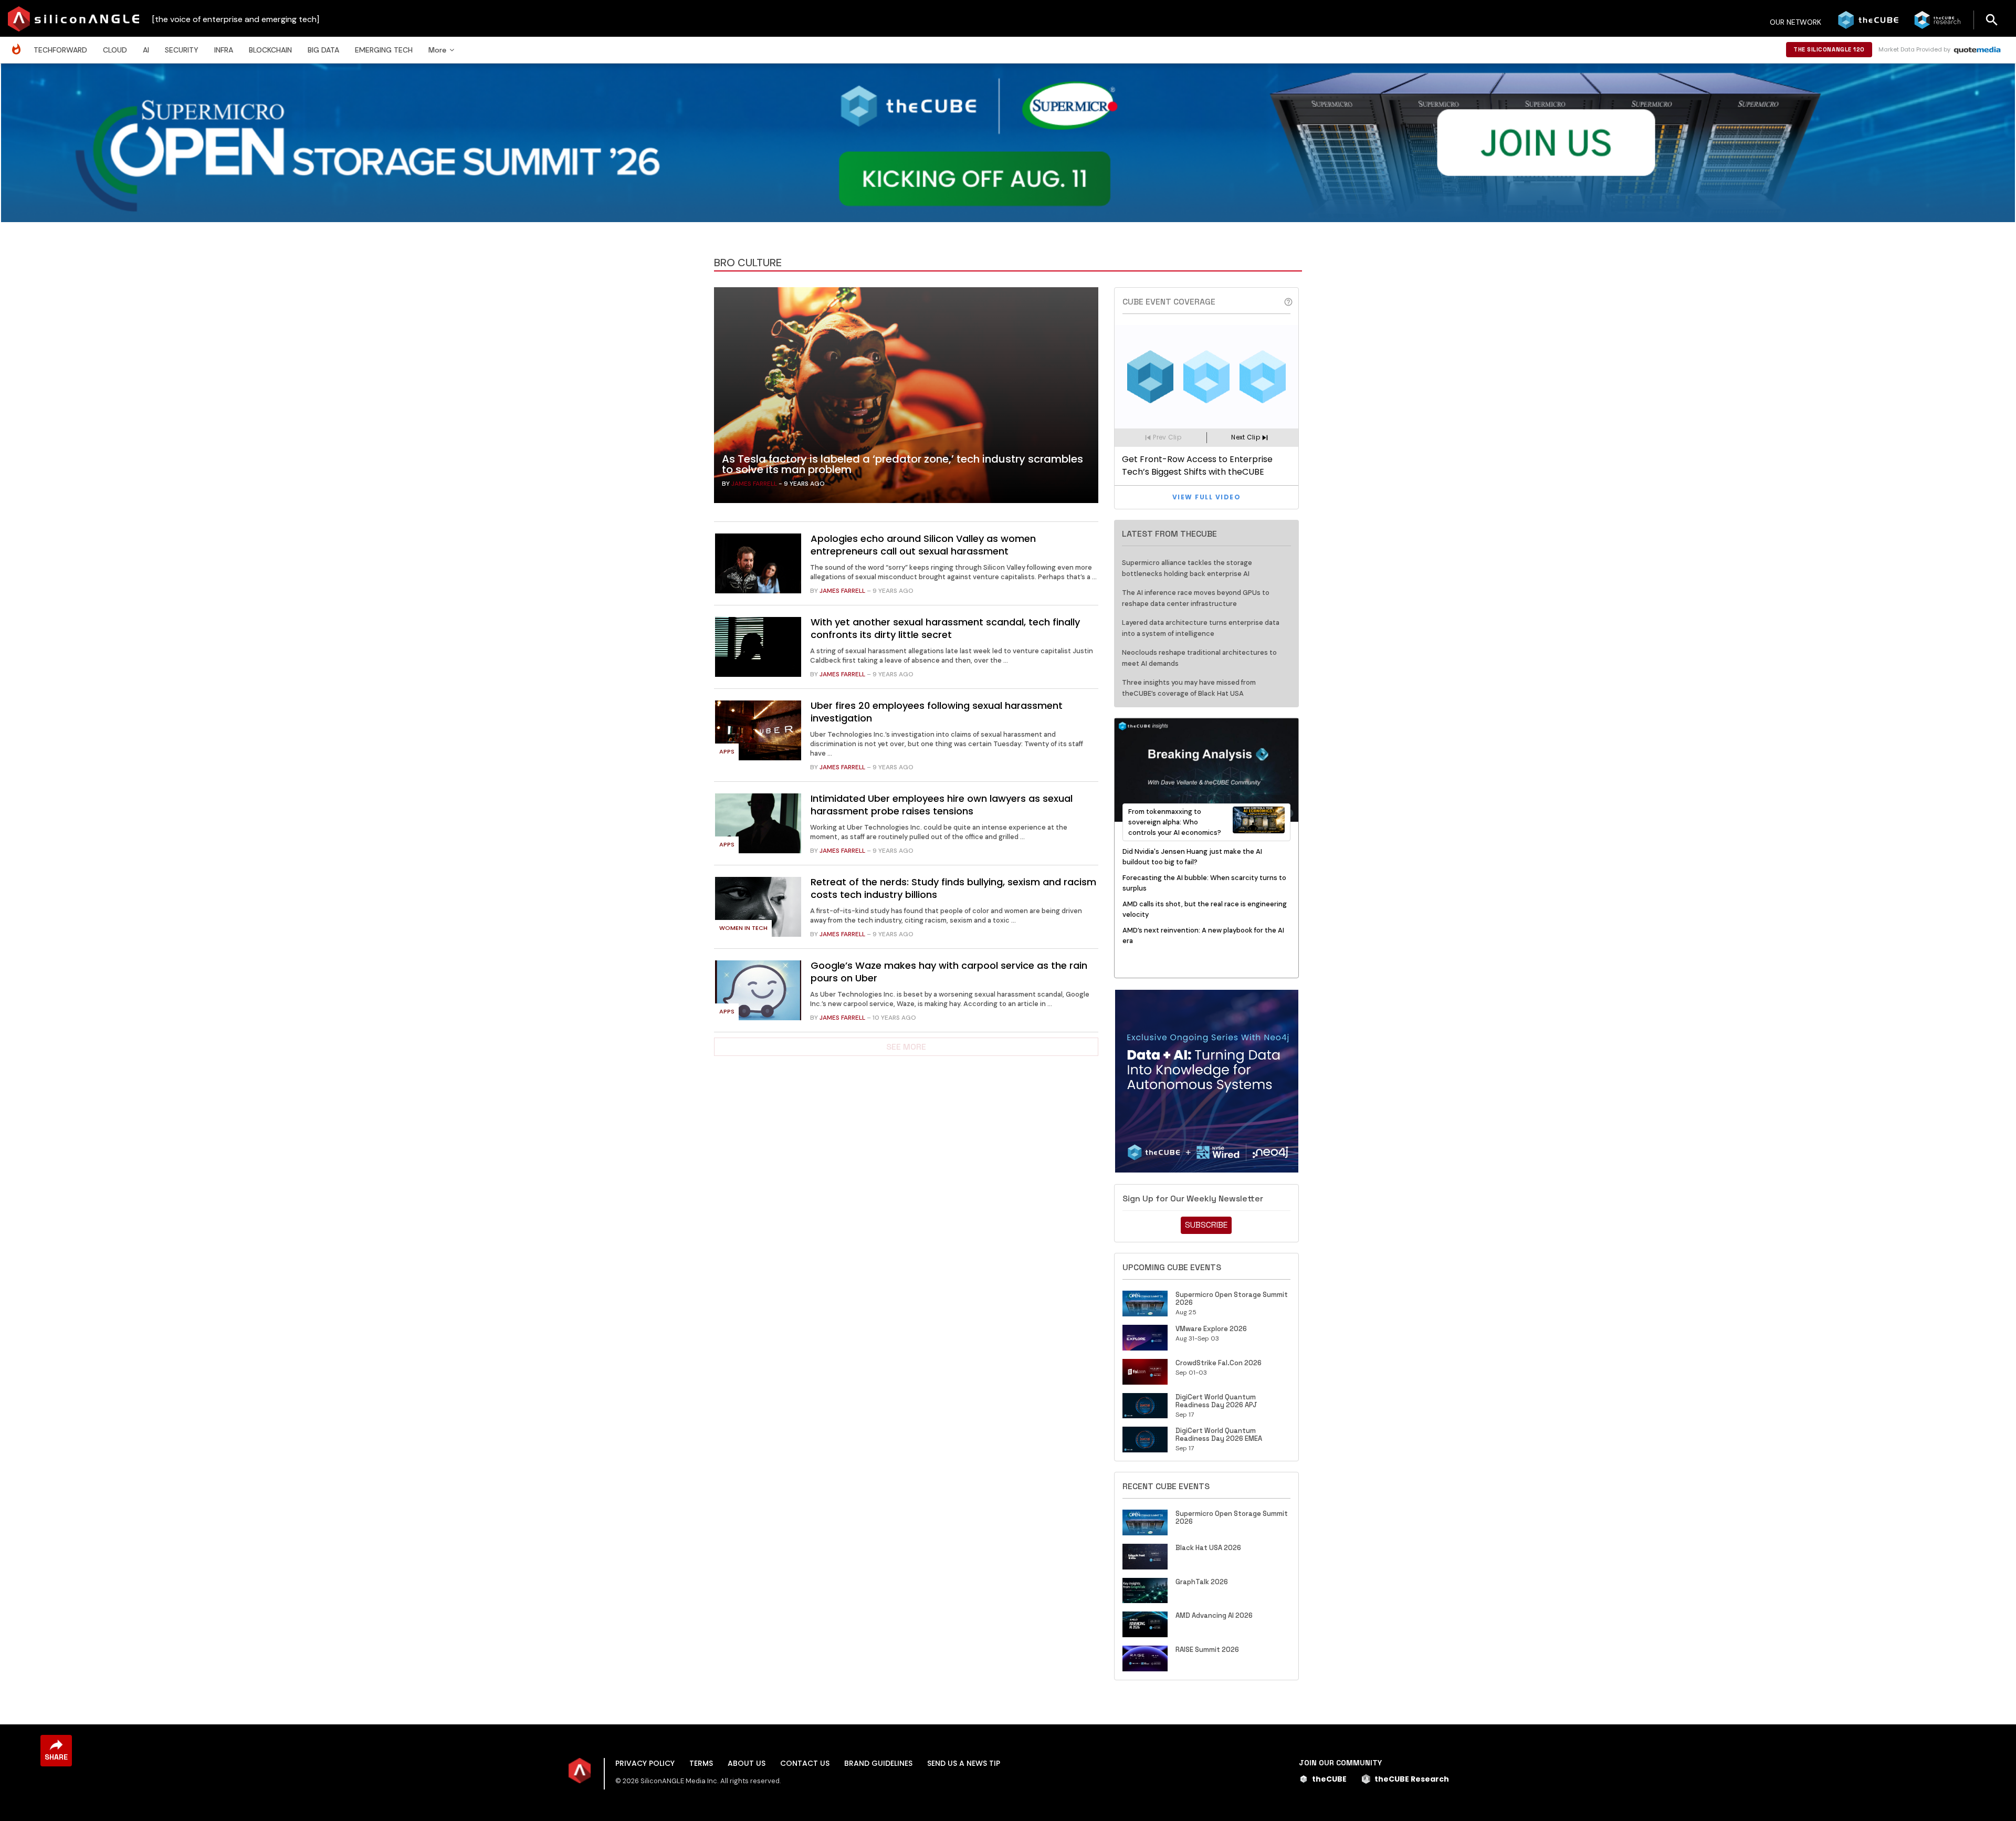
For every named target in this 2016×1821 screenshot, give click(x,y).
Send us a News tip (964, 1763)
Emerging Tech (384, 50)
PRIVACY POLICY (645, 1763)
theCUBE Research (1412, 1779)
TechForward (60, 50)
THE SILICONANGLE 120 (1829, 49)
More (437, 50)
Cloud (115, 50)
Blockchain (270, 50)
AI (146, 50)
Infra (224, 50)
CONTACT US (805, 1763)
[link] (906, 398)
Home (19, 44)
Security (182, 50)
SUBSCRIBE (1206, 1225)
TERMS (701, 1763)
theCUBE (1329, 1779)
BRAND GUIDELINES (878, 1763)
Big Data (323, 50)
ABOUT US (747, 1763)
